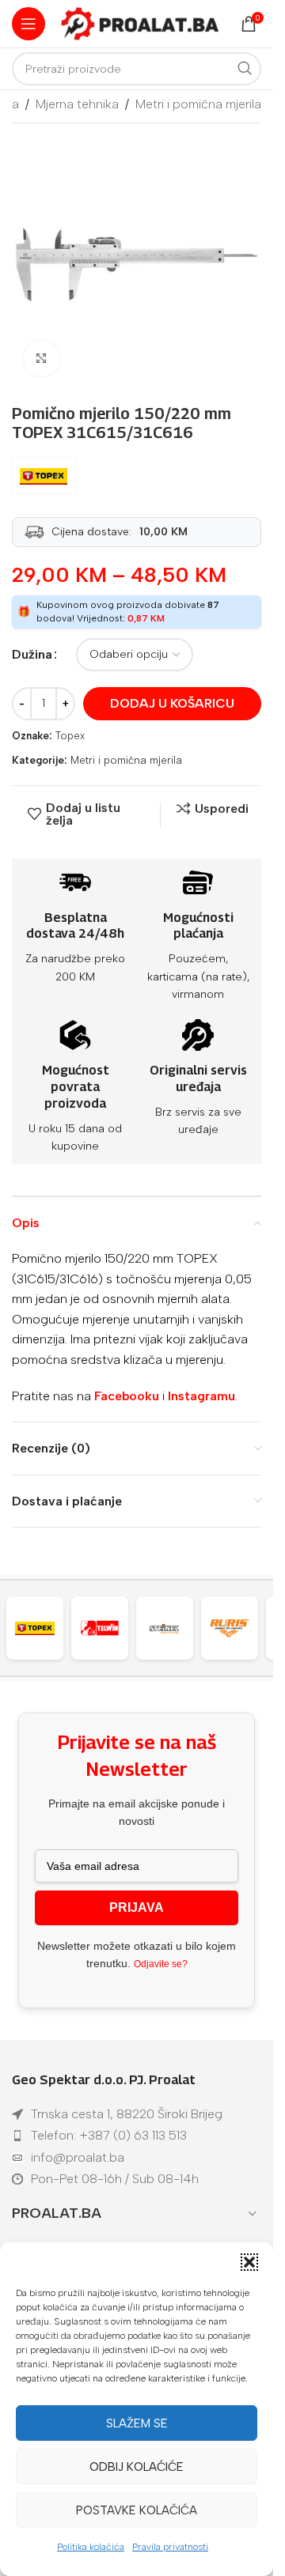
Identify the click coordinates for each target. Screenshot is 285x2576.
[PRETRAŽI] (245, 69)
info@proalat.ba (78, 2157)
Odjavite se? (161, 1964)
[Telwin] (66, 1628)
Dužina (32, 654)
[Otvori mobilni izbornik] (28, 24)
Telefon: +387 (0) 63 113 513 (109, 2135)
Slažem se (137, 2423)
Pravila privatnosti (170, 2547)
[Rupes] (261, 1628)
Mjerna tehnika (77, 104)
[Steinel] (131, 1628)
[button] (249, 2262)
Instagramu (201, 1396)
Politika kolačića (91, 2547)
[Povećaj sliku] (42, 359)
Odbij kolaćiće (137, 2467)
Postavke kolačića (137, 2510)
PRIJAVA (137, 1907)
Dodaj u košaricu (172, 703)
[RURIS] (196, 1628)
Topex (70, 736)
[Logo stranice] (140, 23)
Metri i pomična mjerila (198, 104)
